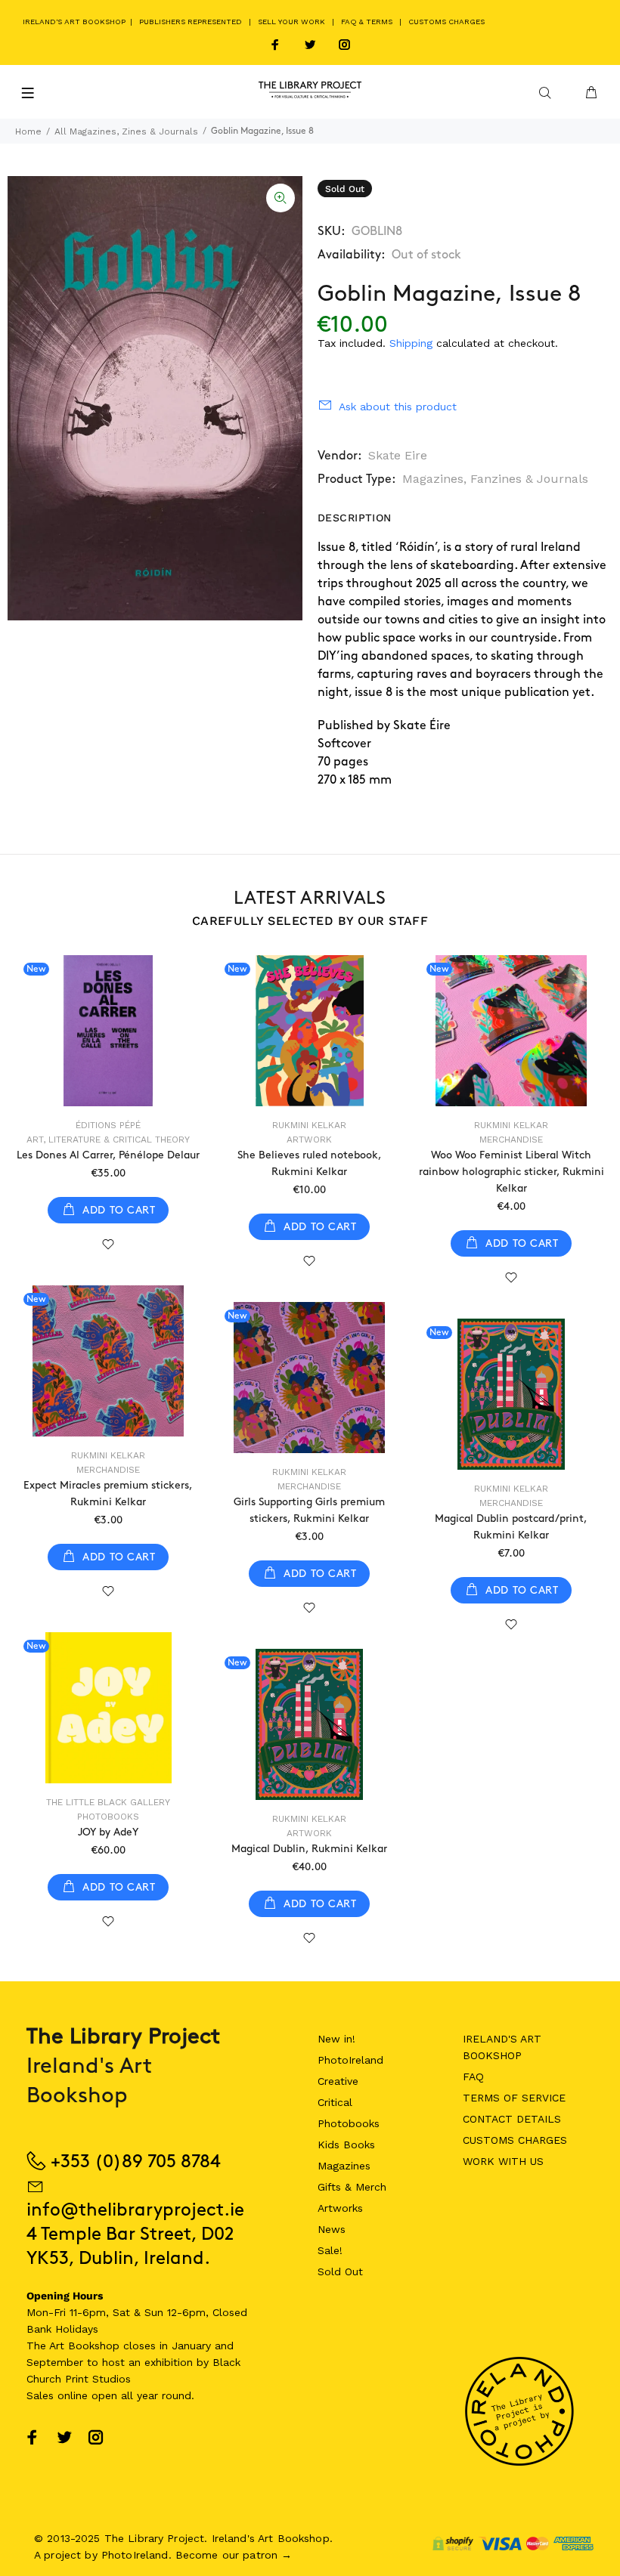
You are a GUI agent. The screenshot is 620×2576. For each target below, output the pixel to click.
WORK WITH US (503, 2161)
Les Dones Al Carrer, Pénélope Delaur (108, 1155)
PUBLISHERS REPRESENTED (191, 22)
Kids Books (346, 2145)
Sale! (330, 2250)
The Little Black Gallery (108, 1802)
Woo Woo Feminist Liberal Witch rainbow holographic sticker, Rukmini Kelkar (511, 1172)
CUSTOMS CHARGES (446, 22)
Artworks (340, 2208)
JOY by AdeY (108, 1832)
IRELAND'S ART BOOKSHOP (75, 22)
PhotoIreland (350, 2060)
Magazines (344, 2166)
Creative (338, 2081)
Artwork (309, 1140)
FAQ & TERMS (367, 22)
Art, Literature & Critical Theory (108, 1140)
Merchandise (511, 1140)
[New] (108, 1031)
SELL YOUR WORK (291, 22)
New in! (336, 2039)
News (332, 2229)
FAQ (473, 2077)
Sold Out (340, 2271)
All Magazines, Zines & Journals (126, 131)
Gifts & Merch (352, 2187)
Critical (335, 2102)
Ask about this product (398, 407)
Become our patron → (234, 2555)
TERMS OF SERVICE (514, 2098)
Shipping (411, 343)
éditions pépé (108, 1125)
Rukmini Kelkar (309, 1125)
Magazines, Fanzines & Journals (495, 479)
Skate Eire (398, 455)
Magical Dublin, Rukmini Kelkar (309, 1849)
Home (28, 131)
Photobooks (108, 1817)
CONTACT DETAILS (512, 2119)
